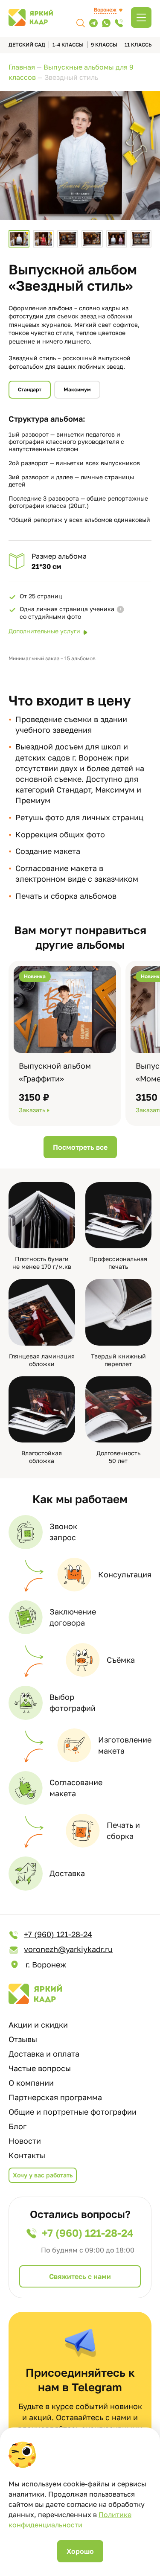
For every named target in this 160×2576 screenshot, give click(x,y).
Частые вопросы (40, 2068)
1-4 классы (68, 45)
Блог (17, 2126)
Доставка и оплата (44, 2054)
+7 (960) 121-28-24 (58, 1934)
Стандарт (30, 389)
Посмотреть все (80, 1147)
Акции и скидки (38, 2025)
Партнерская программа (55, 2097)
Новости (25, 2141)
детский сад (27, 45)
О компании (31, 2083)
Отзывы (23, 2039)
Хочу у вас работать (43, 2175)
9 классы (104, 45)
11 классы (139, 45)
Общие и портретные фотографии (73, 2112)
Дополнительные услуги (44, 631)
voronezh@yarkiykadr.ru (68, 1949)
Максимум (77, 389)
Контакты (27, 2155)
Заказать (32, 1110)
